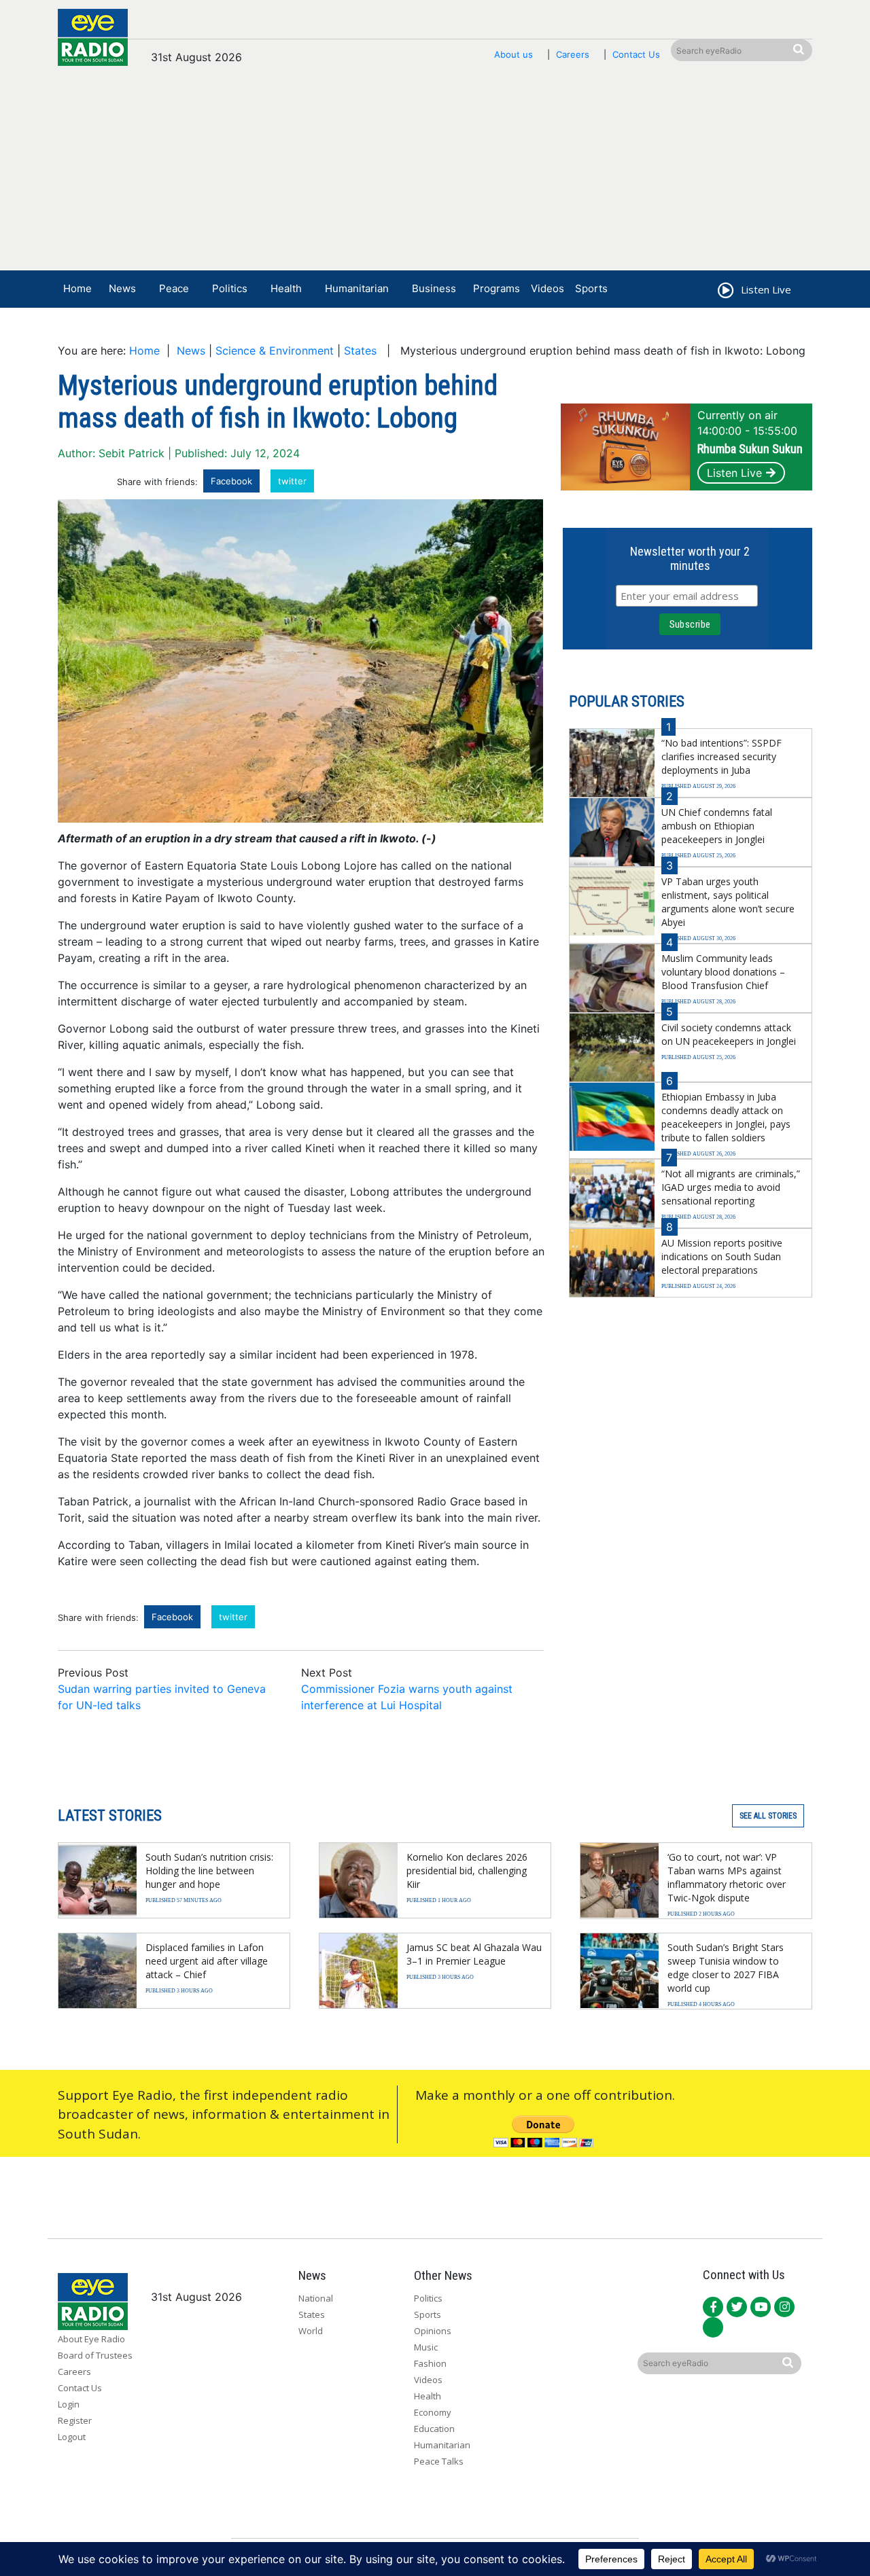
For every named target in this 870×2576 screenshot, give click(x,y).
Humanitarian (357, 288)
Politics (230, 288)
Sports (591, 288)
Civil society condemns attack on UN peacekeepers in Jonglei (729, 1034)
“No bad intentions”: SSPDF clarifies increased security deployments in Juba (721, 756)
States (360, 351)
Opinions (433, 2331)
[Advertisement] (435, 175)
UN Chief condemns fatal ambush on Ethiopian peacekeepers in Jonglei (717, 826)
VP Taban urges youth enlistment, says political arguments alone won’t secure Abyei (728, 902)
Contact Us (636, 54)
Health (286, 288)
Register (75, 2420)
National (316, 2298)
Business (434, 288)
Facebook (231, 481)
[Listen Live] (725, 292)
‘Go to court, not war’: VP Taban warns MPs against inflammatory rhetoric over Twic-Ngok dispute (727, 1877)
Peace (174, 288)
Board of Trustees (95, 2355)
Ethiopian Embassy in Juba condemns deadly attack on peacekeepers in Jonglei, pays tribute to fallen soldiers (726, 1117)
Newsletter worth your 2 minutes (690, 558)
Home (77, 288)
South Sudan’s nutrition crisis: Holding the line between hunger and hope (209, 1871)
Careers (573, 54)
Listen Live (734, 473)
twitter (292, 481)
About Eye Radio (91, 2339)
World (311, 2331)
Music (426, 2347)
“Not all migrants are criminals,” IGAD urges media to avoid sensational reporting (731, 1187)
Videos (547, 288)
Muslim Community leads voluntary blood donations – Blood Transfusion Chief (723, 972)
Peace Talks (439, 2461)
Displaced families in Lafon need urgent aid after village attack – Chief (207, 1961)
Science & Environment (275, 351)
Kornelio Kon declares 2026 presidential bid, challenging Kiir (467, 1871)
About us (514, 54)
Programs (497, 288)
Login (69, 2404)
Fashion (430, 2363)
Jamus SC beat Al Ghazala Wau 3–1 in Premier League (474, 1954)
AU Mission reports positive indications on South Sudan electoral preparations (722, 1256)
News (122, 288)
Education (434, 2429)
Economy (433, 2412)
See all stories (768, 1816)
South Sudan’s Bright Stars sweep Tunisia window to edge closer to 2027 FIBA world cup (726, 1968)
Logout (72, 2437)
